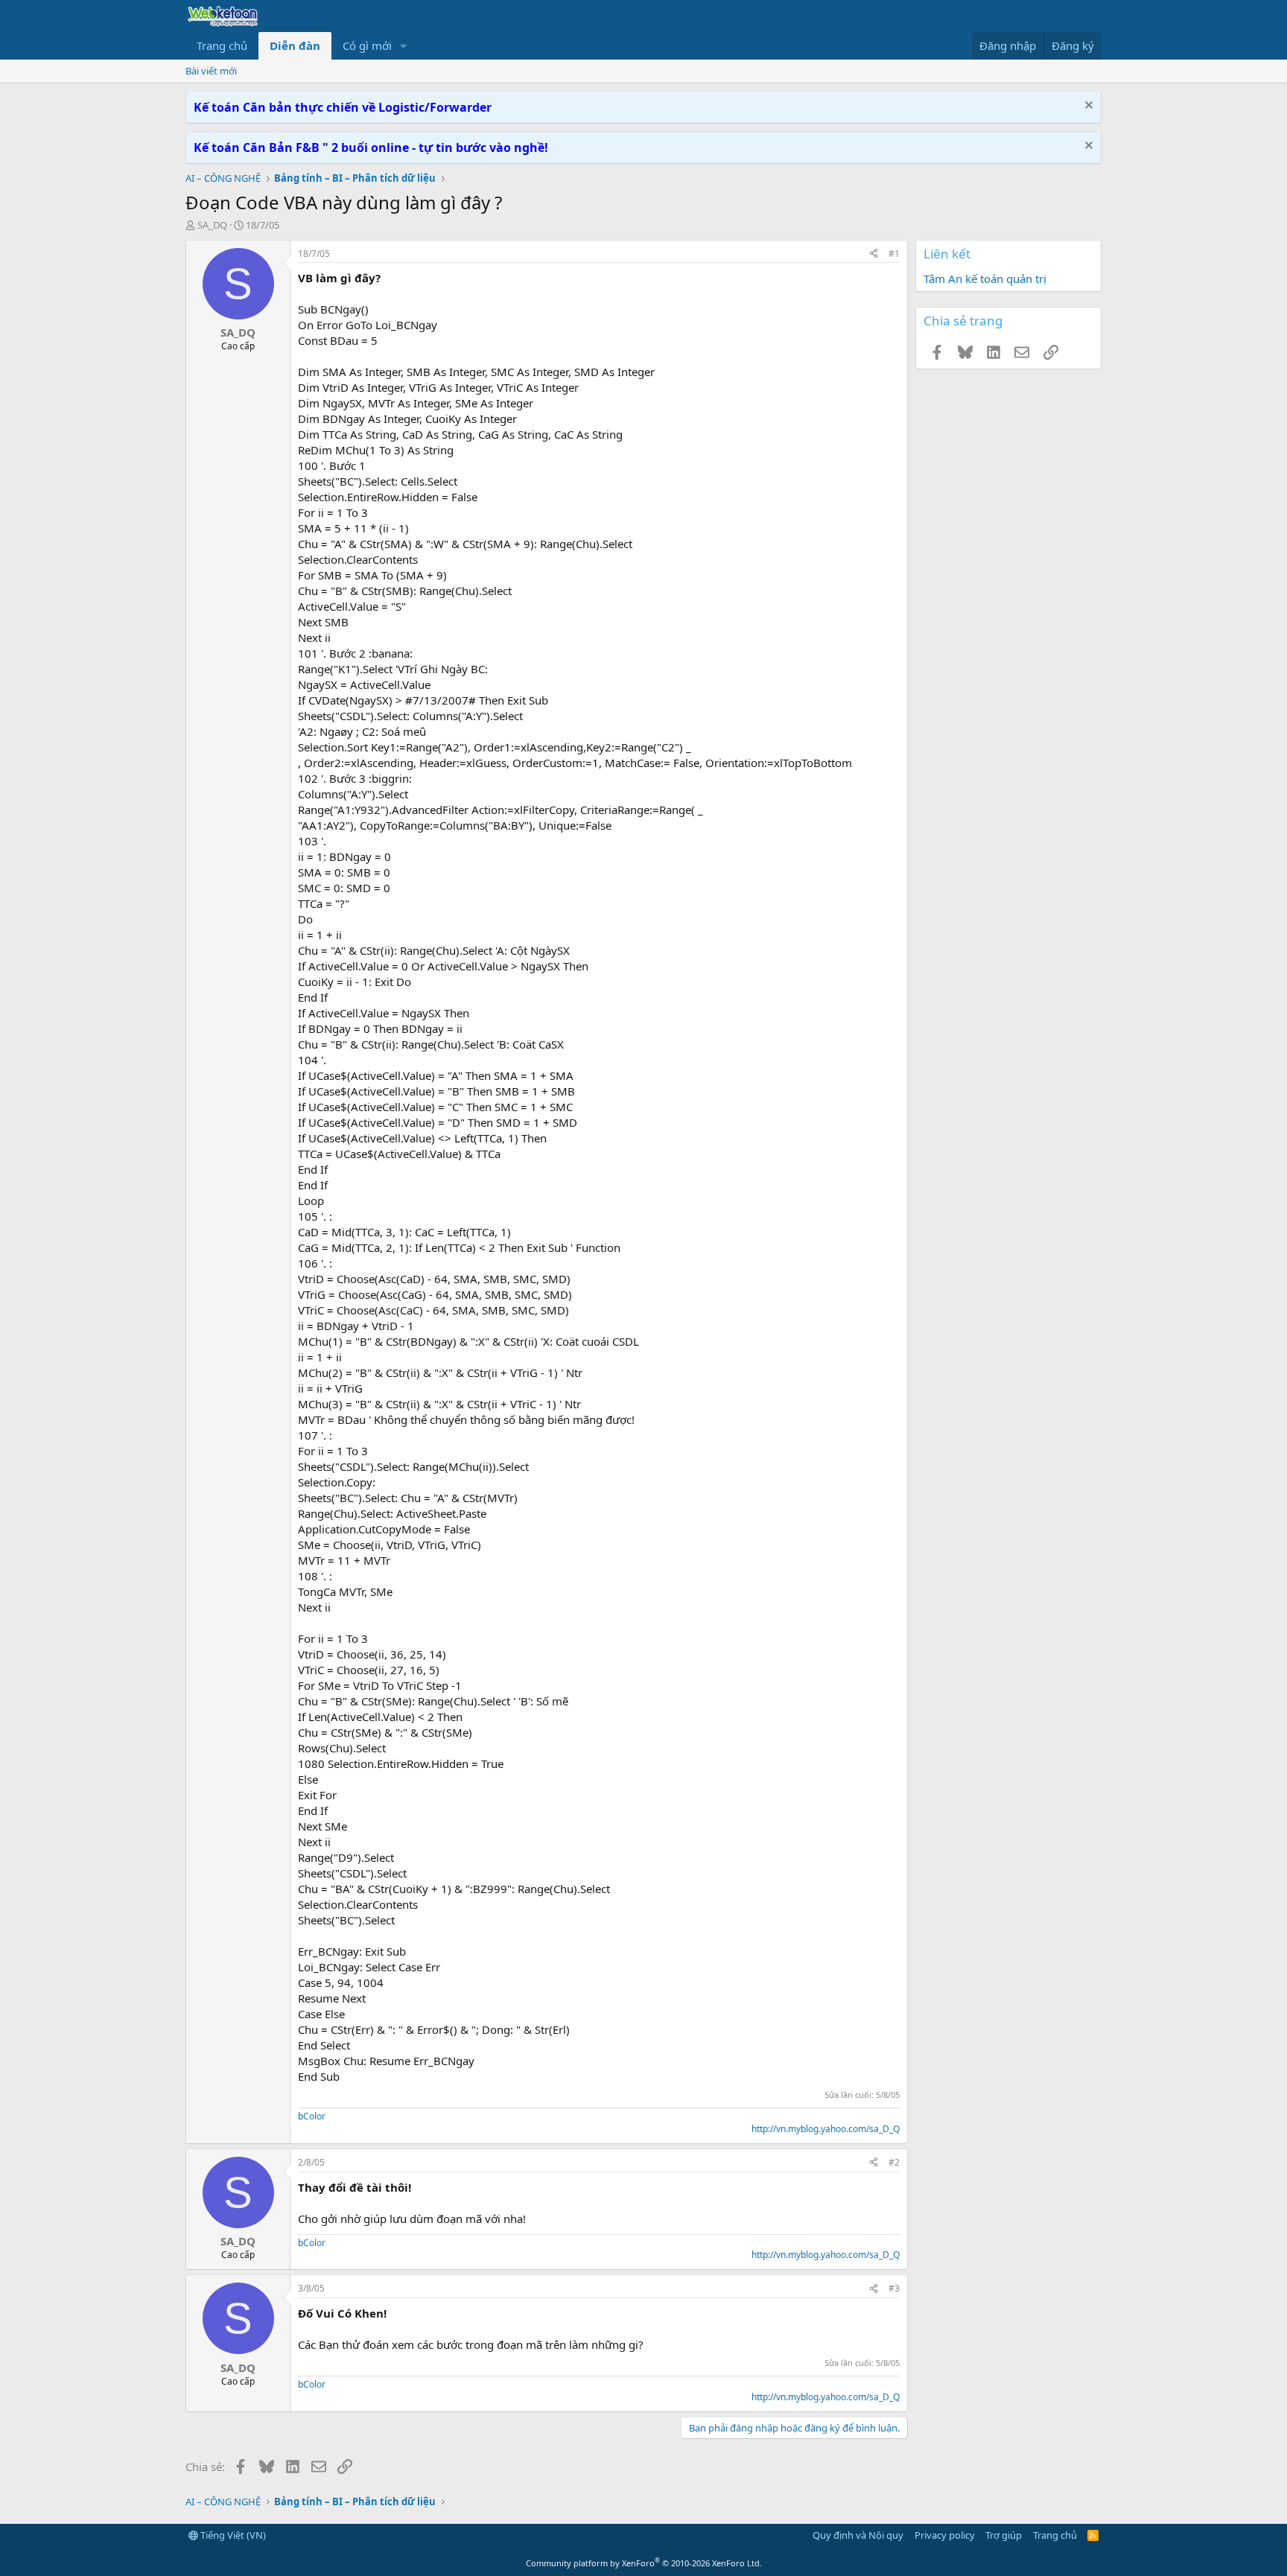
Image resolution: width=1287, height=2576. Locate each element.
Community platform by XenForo (644, 2563)
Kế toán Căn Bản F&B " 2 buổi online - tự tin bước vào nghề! (371, 147)
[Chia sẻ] (874, 254)
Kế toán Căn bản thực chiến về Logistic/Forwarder (343, 107)
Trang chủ (222, 45)
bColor (312, 2116)
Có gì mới (367, 45)
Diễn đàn (295, 45)
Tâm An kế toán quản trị (985, 279)
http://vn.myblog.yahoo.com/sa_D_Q (826, 2129)
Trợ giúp (1004, 2535)
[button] (404, 46)
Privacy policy (945, 2535)
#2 (894, 2162)
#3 (894, 2288)
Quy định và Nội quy (858, 2535)
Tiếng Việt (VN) (232, 2535)
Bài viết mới (211, 71)
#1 (894, 254)
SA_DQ (212, 225)
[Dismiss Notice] (1087, 107)
